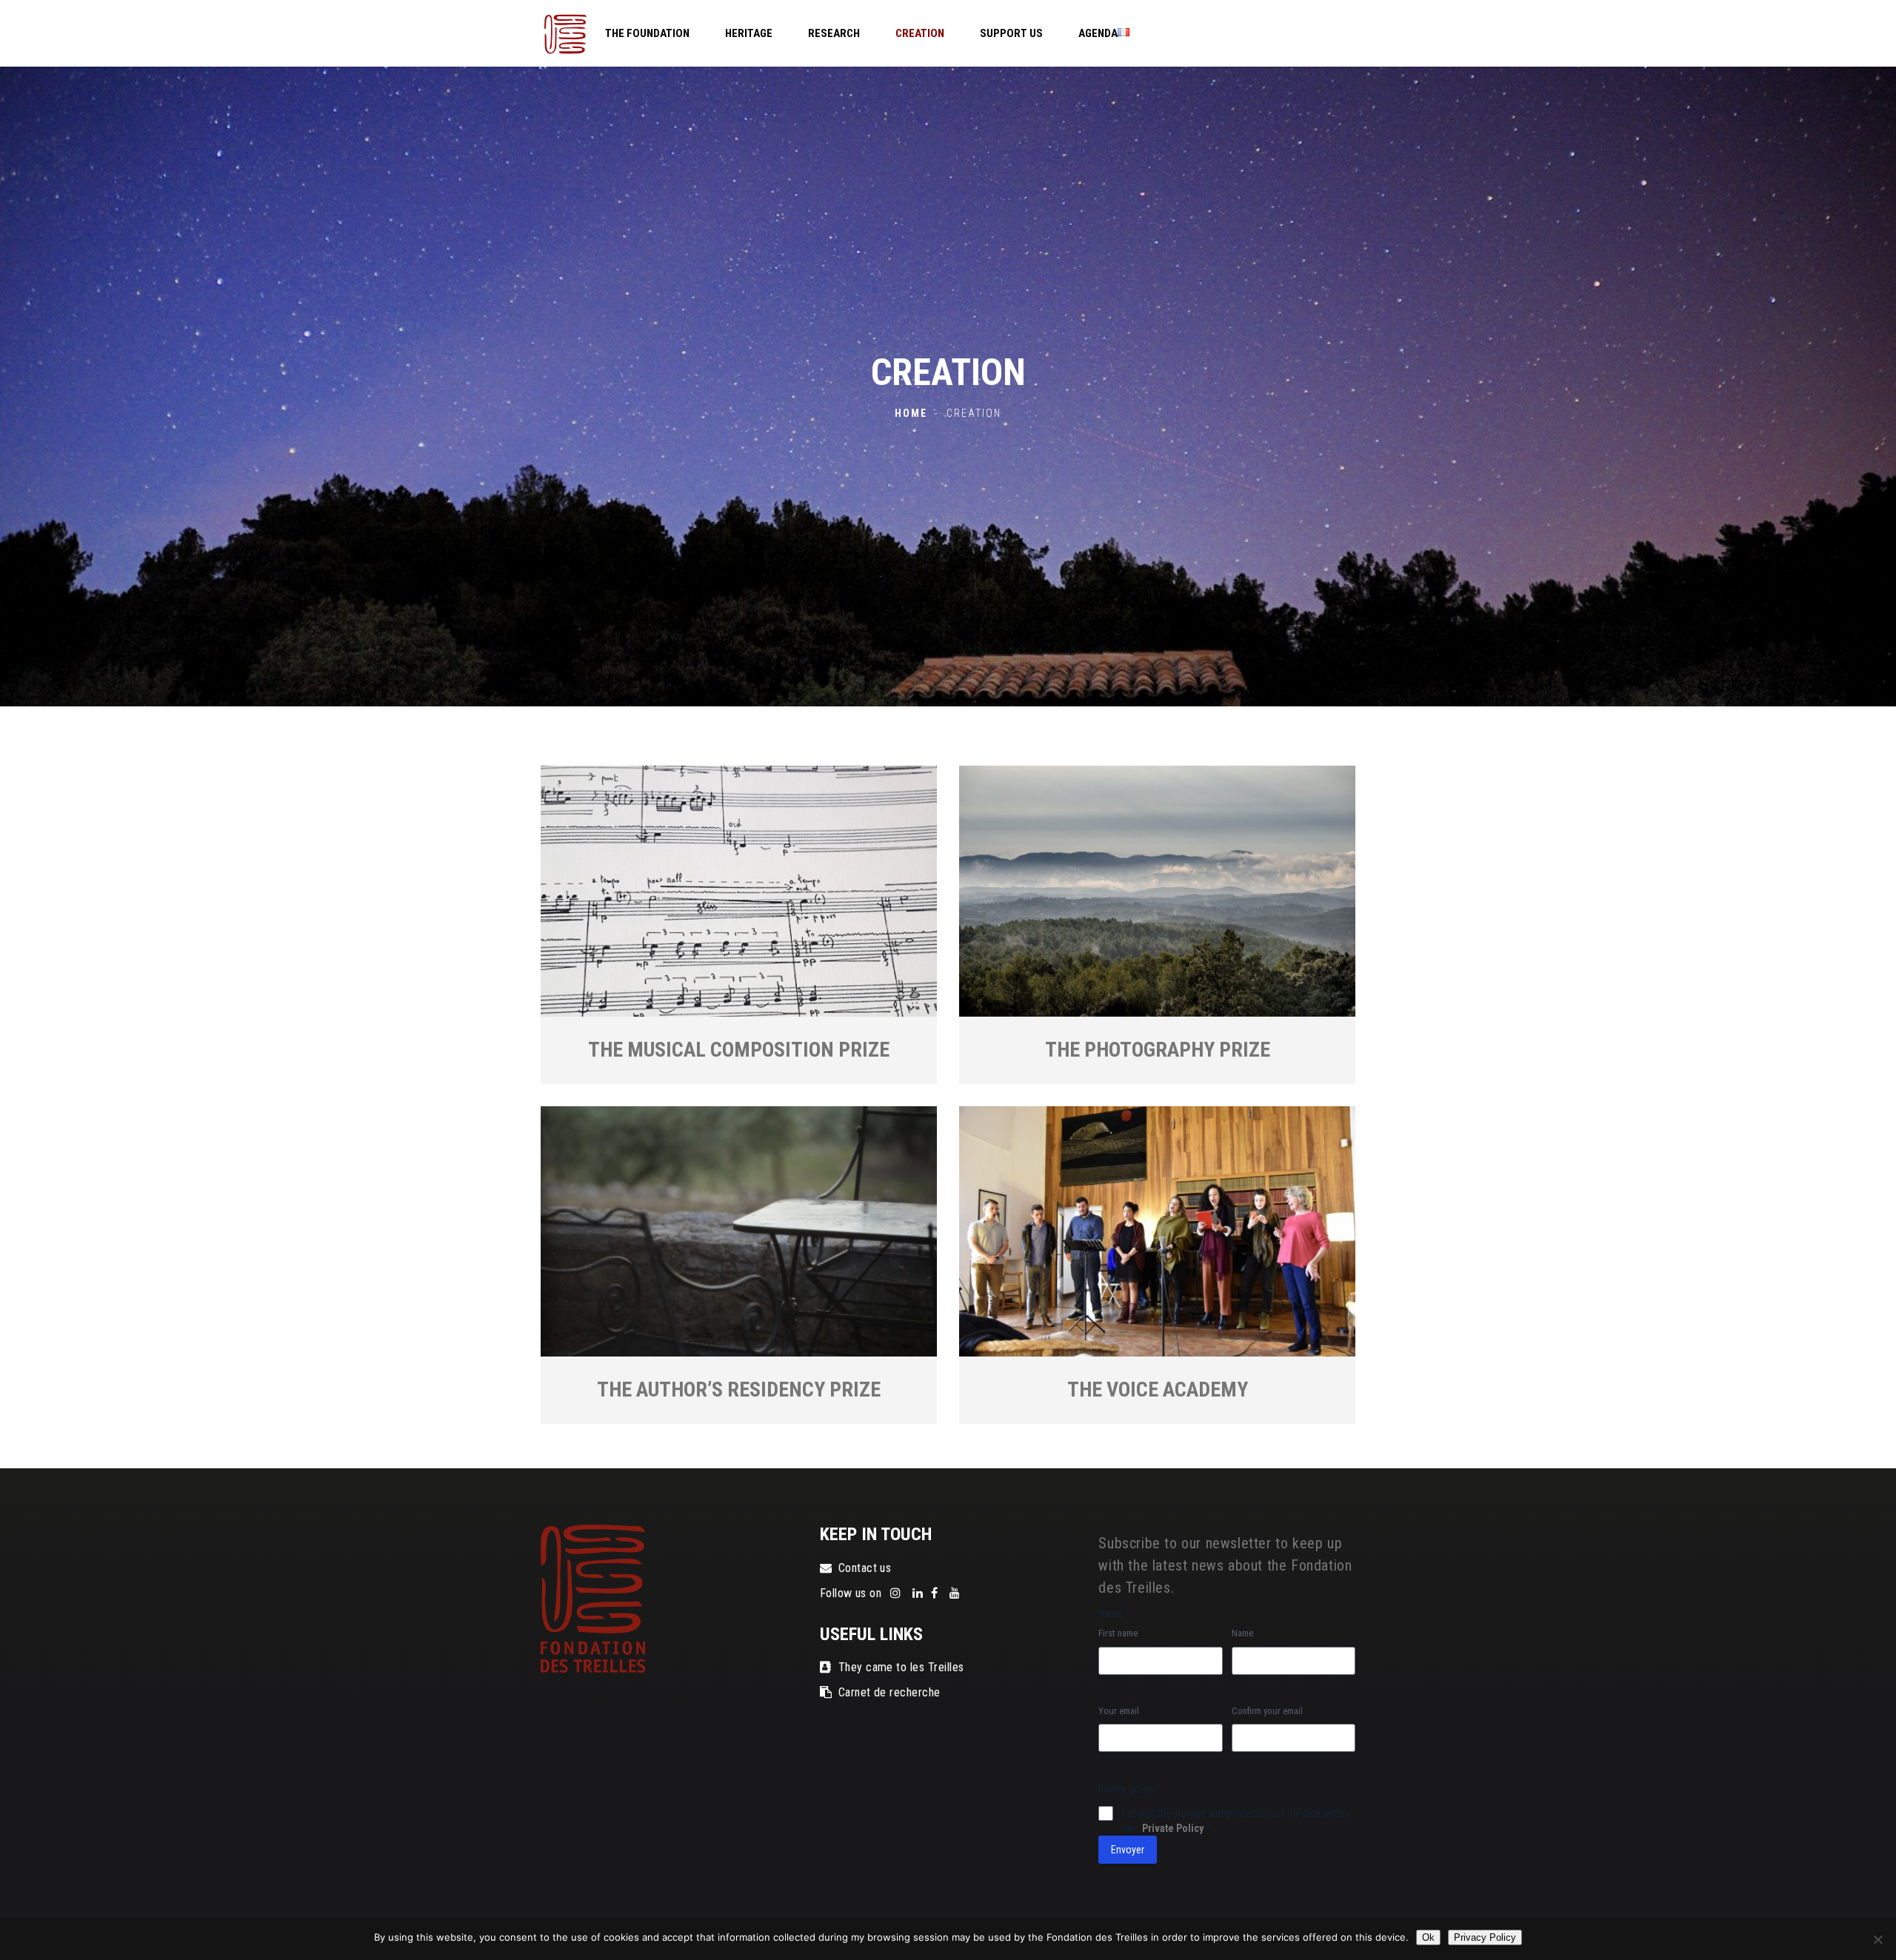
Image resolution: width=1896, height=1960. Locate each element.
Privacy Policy (1485, 1937)
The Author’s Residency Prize (739, 1389)
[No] (1877, 1939)
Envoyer (1128, 1850)
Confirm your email (1267, 1711)
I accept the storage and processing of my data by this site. (1236, 1821)
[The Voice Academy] (1157, 1232)
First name (1118, 1633)
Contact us (865, 1568)
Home (911, 413)
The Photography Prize (1158, 1050)
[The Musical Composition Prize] (739, 891)
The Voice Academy (1158, 1389)
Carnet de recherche (889, 1692)
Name (1242, 1633)
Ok (1428, 1937)
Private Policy (1173, 1828)
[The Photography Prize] (1157, 891)
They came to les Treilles (901, 1667)
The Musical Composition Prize (739, 1050)
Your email (1119, 1711)
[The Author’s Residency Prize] (739, 1232)
